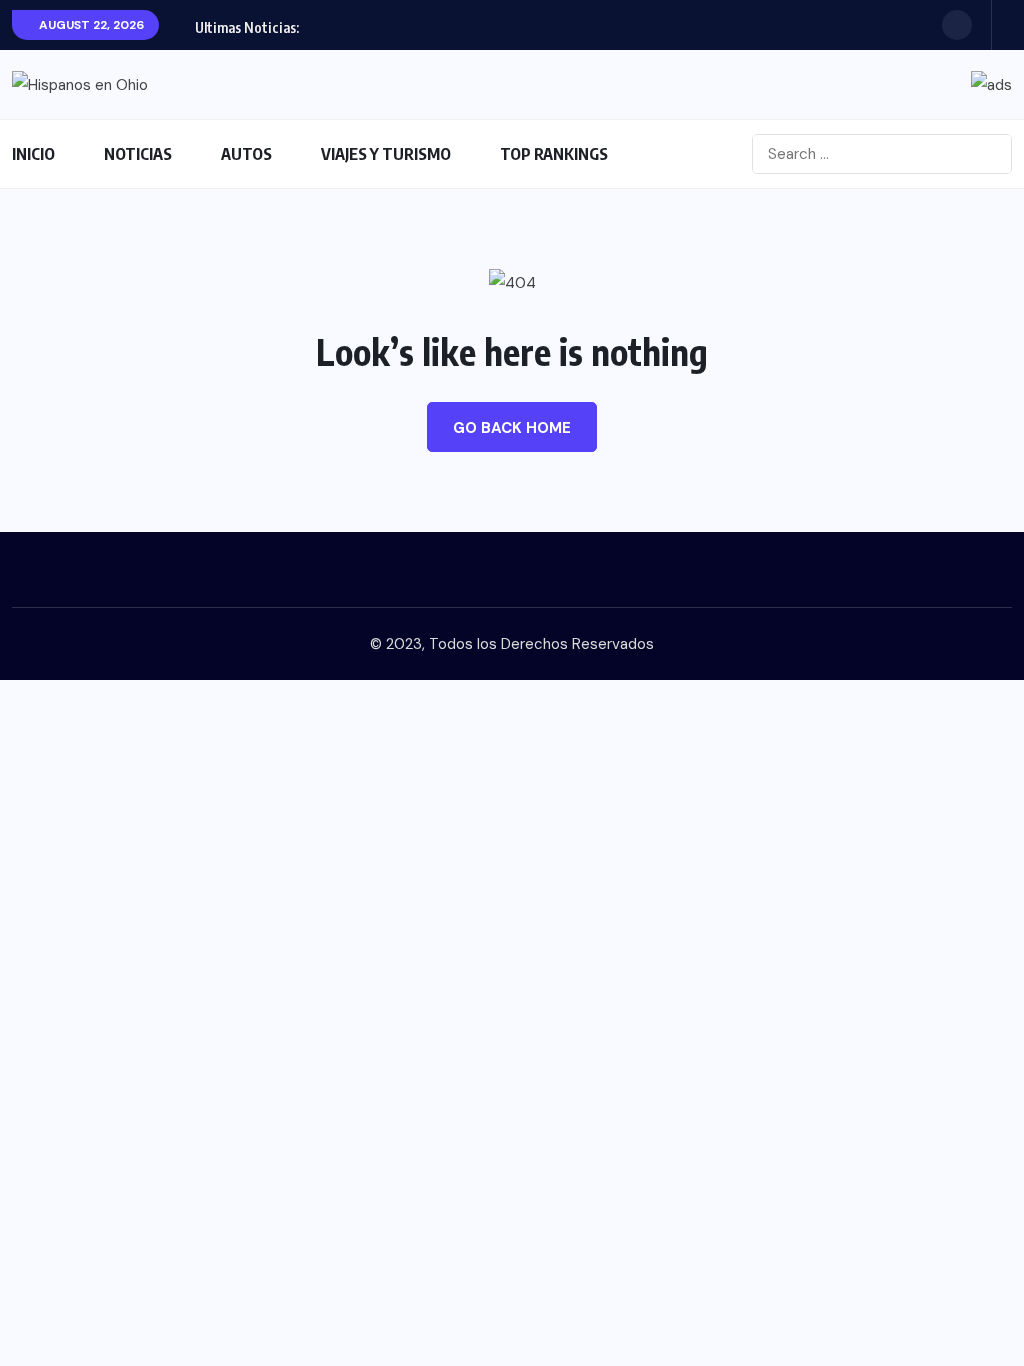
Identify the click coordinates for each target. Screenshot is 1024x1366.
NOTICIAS (138, 154)
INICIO (33, 154)
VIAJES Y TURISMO (386, 154)
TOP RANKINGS (554, 154)
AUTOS (246, 154)
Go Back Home (512, 428)
